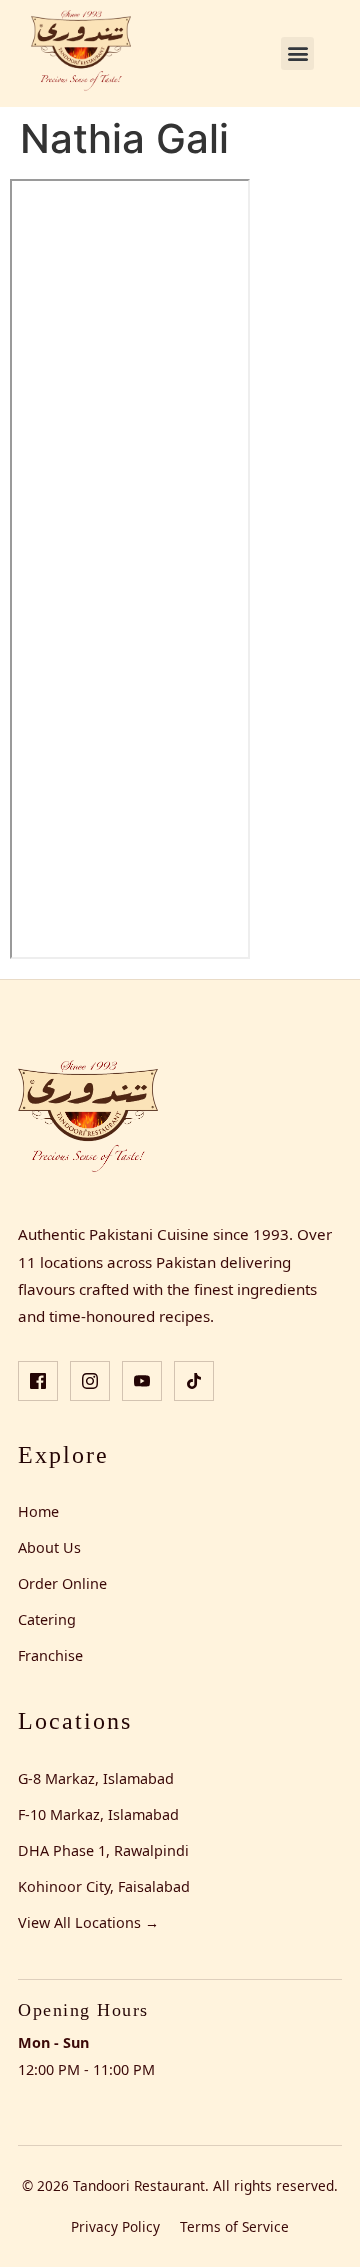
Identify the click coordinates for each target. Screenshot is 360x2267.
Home (38, 1511)
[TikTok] (194, 1381)
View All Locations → (88, 1922)
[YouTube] (142, 1381)
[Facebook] (38, 1381)
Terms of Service (234, 2226)
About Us (49, 1547)
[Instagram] (90, 1381)
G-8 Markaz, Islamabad (96, 1778)
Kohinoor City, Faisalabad (104, 1886)
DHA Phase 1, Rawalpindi (103, 1850)
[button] (297, 53)
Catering (47, 1619)
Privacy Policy (115, 2226)
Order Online (62, 1583)
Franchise (50, 1655)
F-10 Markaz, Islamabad (98, 1814)
